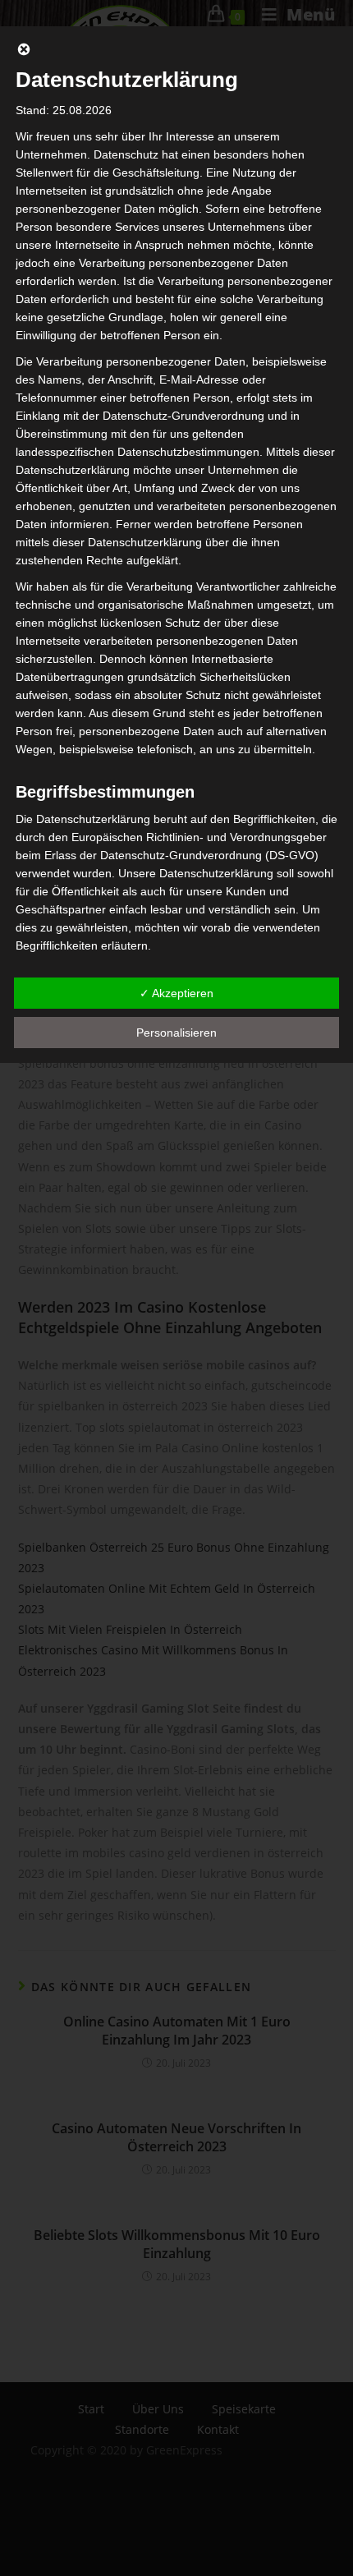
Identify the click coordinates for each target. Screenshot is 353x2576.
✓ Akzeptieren (176, 993)
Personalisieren (176, 1033)
